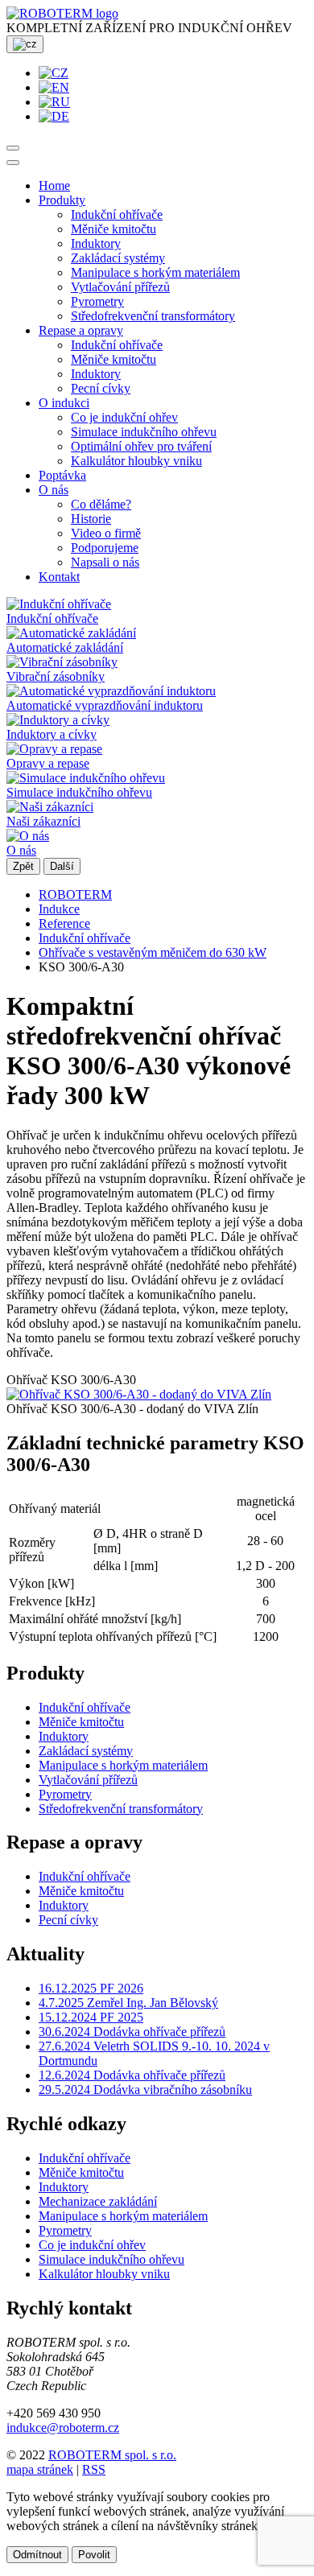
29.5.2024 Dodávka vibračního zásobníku (145, 2090)
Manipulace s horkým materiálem (155, 272)
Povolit (94, 2555)
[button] (62, 200)
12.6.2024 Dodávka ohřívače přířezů (132, 2075)
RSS (94, 2469)
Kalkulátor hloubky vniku (136, 461)
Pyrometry (97, 301)
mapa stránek (40, 2469)
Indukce (59, 909)
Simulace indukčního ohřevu (144, 432)
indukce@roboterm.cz (63, 2428)
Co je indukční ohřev (124, 417)
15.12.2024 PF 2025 (91, 2017)
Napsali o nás (105, 562)
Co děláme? (101, 504)
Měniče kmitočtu (114, 229)
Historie (91, 519)
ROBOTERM (75, 894)
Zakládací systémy (118, 258)
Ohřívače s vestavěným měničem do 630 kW (153, 952)
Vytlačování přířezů (120, 287)
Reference (64, 923)
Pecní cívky (101, 388)
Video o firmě (106, 533)
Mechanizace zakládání (98, 2201)
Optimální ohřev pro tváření (141, 446)
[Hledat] (13, 148)
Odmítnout (37, 2555)
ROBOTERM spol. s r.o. (112, 2455)
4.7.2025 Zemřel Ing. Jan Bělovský (128, 2003)
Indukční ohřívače (117, 214)
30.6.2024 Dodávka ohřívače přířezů (132, 2032)
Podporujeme (105, 548)
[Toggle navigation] (13, 163)
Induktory (96, 243)
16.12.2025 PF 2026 (91, 1988)
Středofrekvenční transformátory (153, 316)
